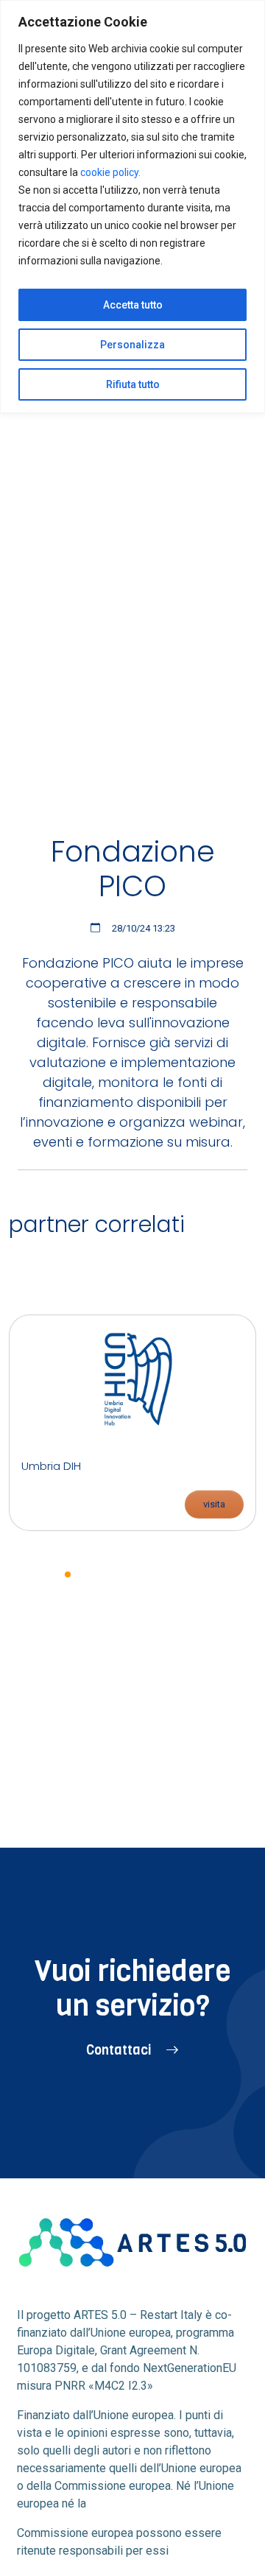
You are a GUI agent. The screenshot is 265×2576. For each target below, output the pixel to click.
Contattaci (120, 2050)
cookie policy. (110, 172)
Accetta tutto (133, 305)
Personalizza (132, 345)
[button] (68, 1574)
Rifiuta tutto (133, 384)
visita (214, 1504)
